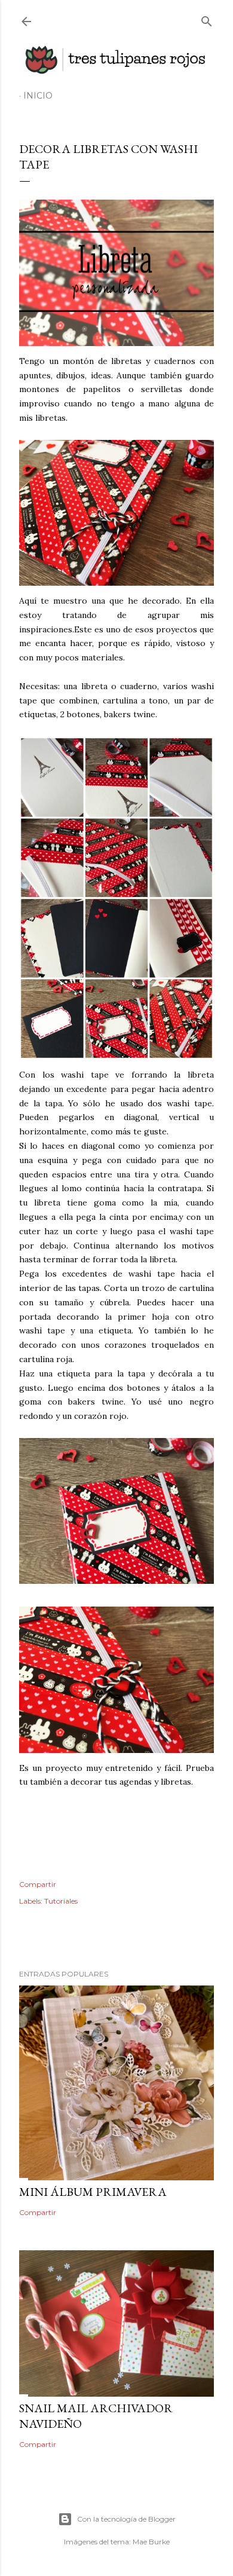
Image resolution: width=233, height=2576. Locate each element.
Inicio (38, 96)
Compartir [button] (38, 1884)
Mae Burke (151, 2542)
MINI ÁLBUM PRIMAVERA (93, 2192)
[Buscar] (207, 19)
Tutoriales (61, 1901)
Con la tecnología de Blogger (126, 2519)
